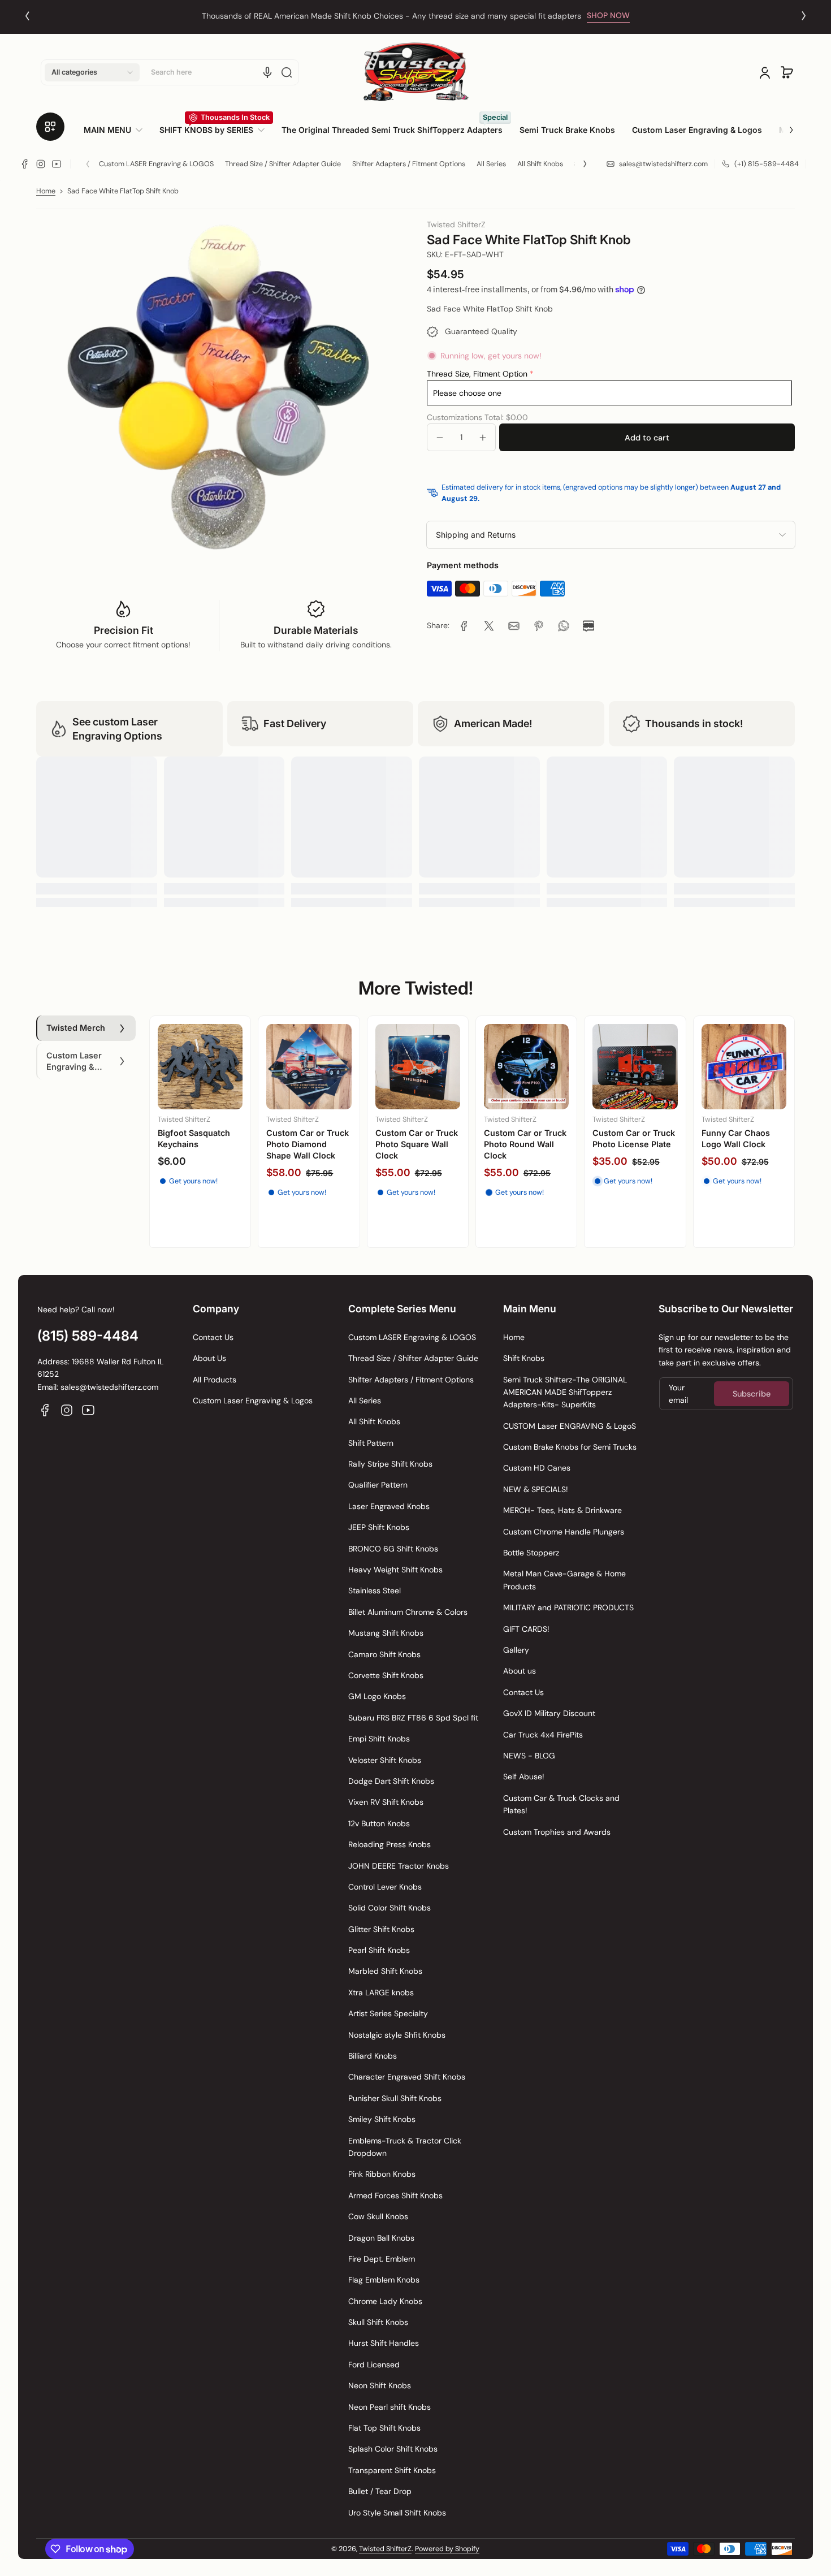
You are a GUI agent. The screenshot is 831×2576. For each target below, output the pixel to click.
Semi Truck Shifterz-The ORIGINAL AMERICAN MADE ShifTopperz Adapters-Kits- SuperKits (565, 1392)
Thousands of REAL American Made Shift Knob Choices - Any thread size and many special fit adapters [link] (391, 16)
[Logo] (415, 72)
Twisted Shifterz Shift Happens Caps (418, 1149)
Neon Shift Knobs (380, 2385)
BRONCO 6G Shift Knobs (393, 1549)
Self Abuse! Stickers (307, 1142)
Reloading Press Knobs (389, 1844)
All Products (215, 1380)
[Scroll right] (784, 126)
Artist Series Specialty (388, 2013)
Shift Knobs (524, 1358)
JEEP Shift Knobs (379, 1527)
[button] (92, 72)
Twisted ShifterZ (385, 2549)
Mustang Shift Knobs (386, 1633)
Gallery (516, 1650)
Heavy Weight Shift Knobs (395, 1570)
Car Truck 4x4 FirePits (543, 1735)
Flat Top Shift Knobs (384, 2428)
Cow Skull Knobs (378, 2216)
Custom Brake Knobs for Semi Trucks (570, 1447)
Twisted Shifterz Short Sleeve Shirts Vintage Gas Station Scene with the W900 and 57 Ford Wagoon (741, 1173)
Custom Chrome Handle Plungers (564, 1532)
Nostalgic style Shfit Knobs (397, 2035)
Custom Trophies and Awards (557, 1832)
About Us (209, 1358)
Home (46, 191)
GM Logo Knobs (377, 1696)
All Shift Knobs (540, 164)
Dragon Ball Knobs (381, 2238)
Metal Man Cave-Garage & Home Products (564, 1580)
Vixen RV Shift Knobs (386, 1802)
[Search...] (287, 72)
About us (520, 1671)
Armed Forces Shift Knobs (395, 2195)
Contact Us (213, 1337)
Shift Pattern (371, 1443)
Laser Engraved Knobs (389, 1506)
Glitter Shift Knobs (381, 1929)
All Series (491, 164)
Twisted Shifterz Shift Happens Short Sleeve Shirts (635, 1155)
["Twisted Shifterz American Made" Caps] (526, 1077)
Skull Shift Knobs (378, 2322)
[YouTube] (57, 164)
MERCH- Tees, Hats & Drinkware (562, 1510)
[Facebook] (25, 164)
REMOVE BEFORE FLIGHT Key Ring (191, 1144)
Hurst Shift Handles (384, 2343)
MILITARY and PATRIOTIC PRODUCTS (568, 1607)
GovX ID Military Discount (549, 1713)
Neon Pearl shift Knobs (389, 2407)
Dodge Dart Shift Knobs (391, 1781)
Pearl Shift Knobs (379, 1950)
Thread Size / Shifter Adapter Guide (283, 164)
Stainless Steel (375, 1590)
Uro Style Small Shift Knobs (397, 2513)
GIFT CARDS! (526, 1629)
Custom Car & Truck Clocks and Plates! (561, 1804)
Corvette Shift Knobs (386, 1675)
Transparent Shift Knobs (392, 2470)
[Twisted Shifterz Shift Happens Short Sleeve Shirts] (635, 1078)
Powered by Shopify (447, 2549)
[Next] (804, 16)
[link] (117, 130)
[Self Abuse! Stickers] (309, 1076)
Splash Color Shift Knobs (393, 2449)
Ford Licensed (374, 2365)
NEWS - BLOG (529, 1756)
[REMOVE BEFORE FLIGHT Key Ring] (200, 1072)
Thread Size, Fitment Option (477, 374)
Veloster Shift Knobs (385, 1760)
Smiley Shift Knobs (382, 2119)
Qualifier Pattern (378, 1485)
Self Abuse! (524, 1777)
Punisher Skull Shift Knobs (395, 2098)
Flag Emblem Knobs (384, 2280)
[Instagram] (41, 164)
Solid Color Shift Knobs (389, 1908)
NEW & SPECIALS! (536, 1489)
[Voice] (267, 72)
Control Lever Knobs (385, 1887)
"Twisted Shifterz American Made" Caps (518, 1154)
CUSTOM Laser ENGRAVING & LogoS (570, 1426)
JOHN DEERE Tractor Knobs (399, 1866)
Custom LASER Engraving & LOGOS (156, 164)
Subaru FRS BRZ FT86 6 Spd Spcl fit (413, 1718)
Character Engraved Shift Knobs (407, 2077)
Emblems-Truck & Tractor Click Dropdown (405, 2147)
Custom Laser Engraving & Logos (253, 1401)
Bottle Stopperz (531, 1553)
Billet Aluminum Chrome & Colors (408, 1612)
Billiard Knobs (373, 2056)
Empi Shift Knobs (379, 1739)
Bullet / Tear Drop (380, 2491)
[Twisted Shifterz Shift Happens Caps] (418, 1078)
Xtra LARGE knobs (381, 1992)
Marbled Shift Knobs (385, 1971)
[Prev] (27, 16)
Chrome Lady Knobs (385, 2301)
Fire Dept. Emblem (382, 2259)
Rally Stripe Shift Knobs (390, 1464)
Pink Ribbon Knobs (382, 2174)
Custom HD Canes (537, 1468)
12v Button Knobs (379, 1823)
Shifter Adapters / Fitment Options (409, 164)
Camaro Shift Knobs (384, 1654)
